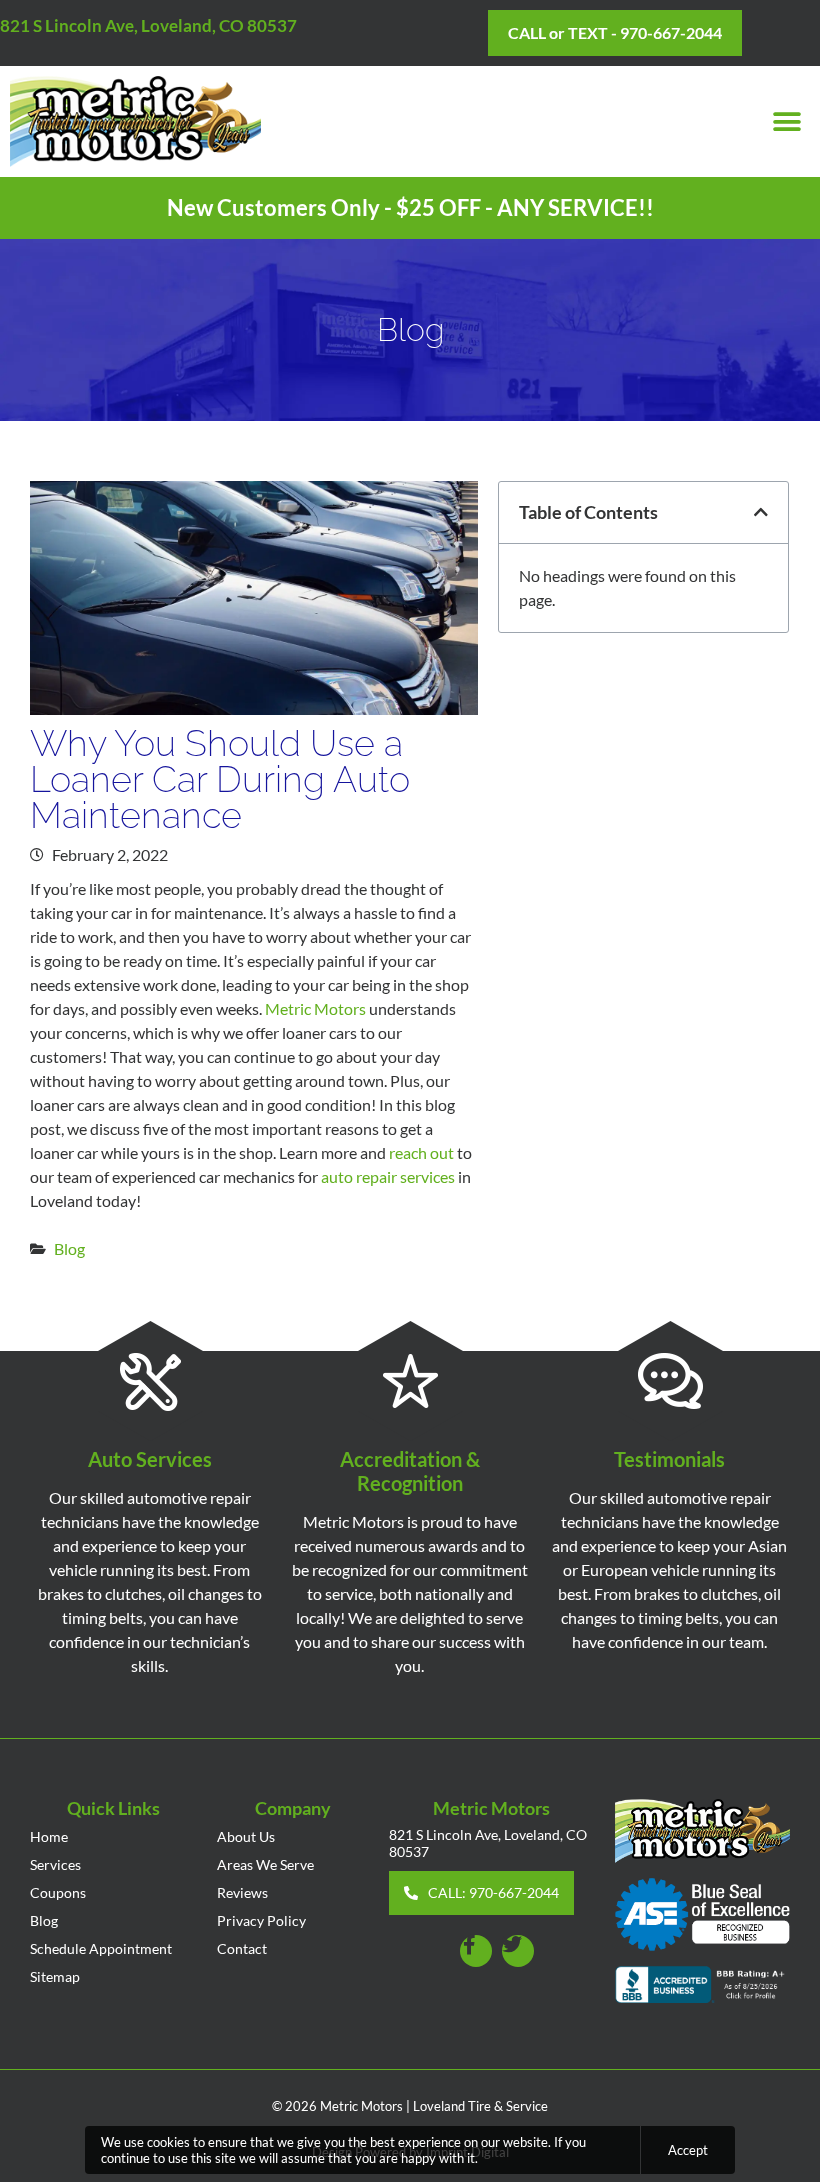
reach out (421, 1152)
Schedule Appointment (101, 1948)
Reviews (242, 1892)
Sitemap (55, 1976)
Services (55, 1864)
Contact (242, 1948)
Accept (688, 2150)
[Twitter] (518, 1951)
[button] (787, 121)
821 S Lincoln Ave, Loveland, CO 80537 (148, 25)
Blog (69, 1248)
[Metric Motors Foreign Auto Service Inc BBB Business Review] (702, 1987)
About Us (246, 1836)
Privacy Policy (261, 1920)
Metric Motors (315, 1008)
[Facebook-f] (476, 1951)
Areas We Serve (265, 1864)
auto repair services (388, 1176)
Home (49, 1836)
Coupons (58, 1892)
